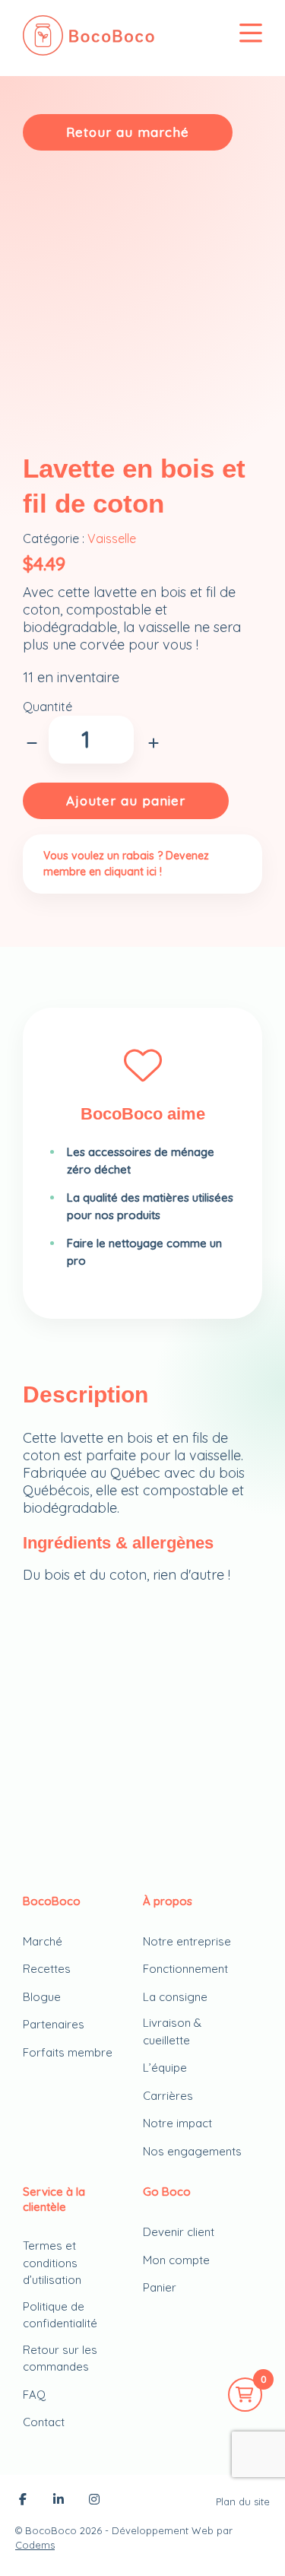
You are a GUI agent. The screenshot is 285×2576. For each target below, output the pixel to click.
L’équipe (165, 2068)
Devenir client (179, 2232)
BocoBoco (51, 2530)
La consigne (175, 1997)
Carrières (168, 2096)
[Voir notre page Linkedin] (59, 2501)
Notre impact (177, 2123)
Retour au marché (128, 132)
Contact (44, 2422)
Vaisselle (112, 538)
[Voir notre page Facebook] (23, 2501)
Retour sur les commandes (60, 2358)
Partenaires (54, 2024)
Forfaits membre (68, 2052)
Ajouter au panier (126, 800)
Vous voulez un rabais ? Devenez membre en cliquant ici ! (126, 864)
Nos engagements (192, 2151)
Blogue (42, 1997)
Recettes (47, 1969)
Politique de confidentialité (60, 2315)
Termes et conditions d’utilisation (52, 2263)
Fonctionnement (185, 1969)
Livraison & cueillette (172, 2031)
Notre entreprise (187, 1941)
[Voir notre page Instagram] (94, 2501)
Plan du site (243, 2501)
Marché (43, 1941)
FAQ (34, 2395)
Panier (160, 2287)
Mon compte (176, 2260)
